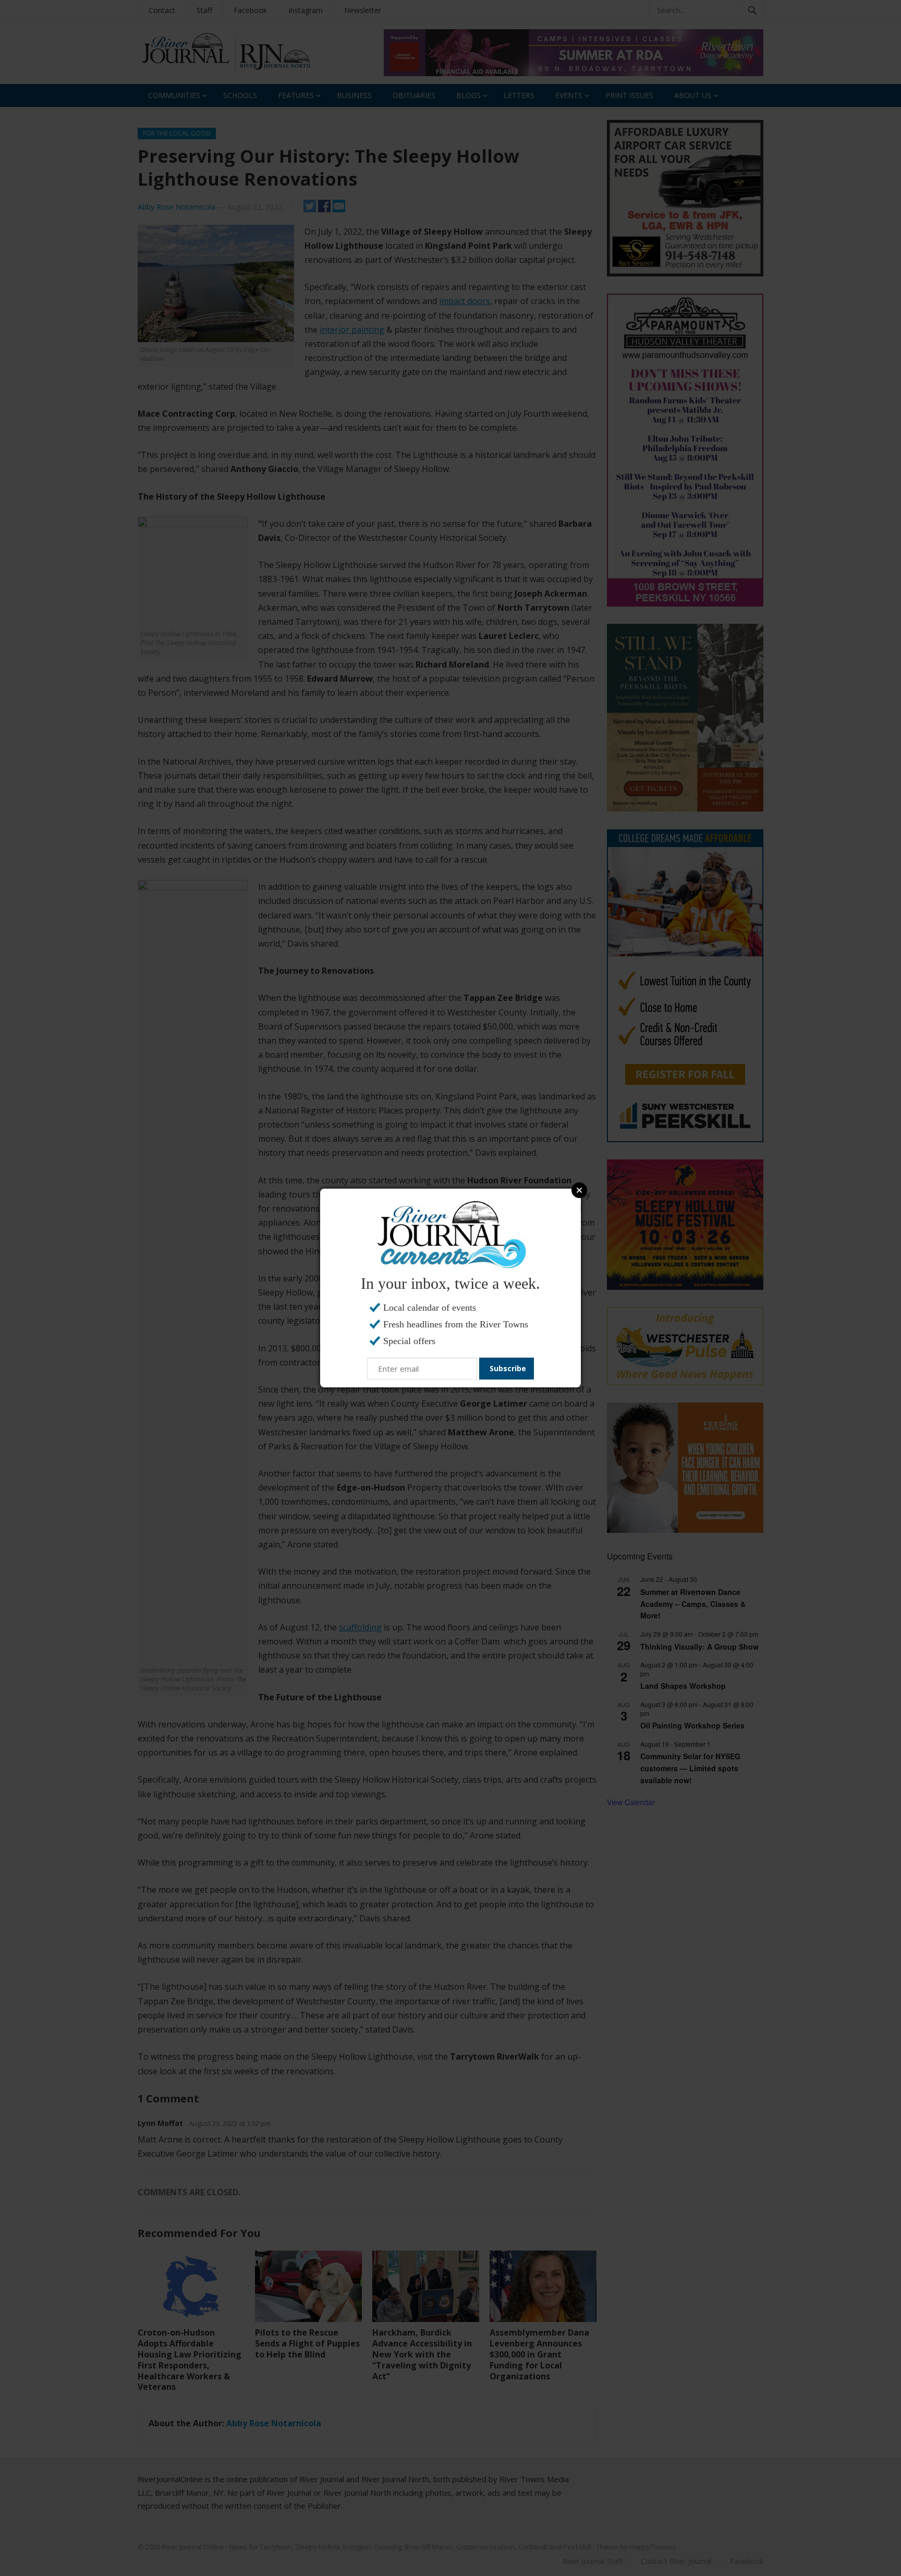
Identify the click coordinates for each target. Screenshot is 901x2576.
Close (579, 1190)
